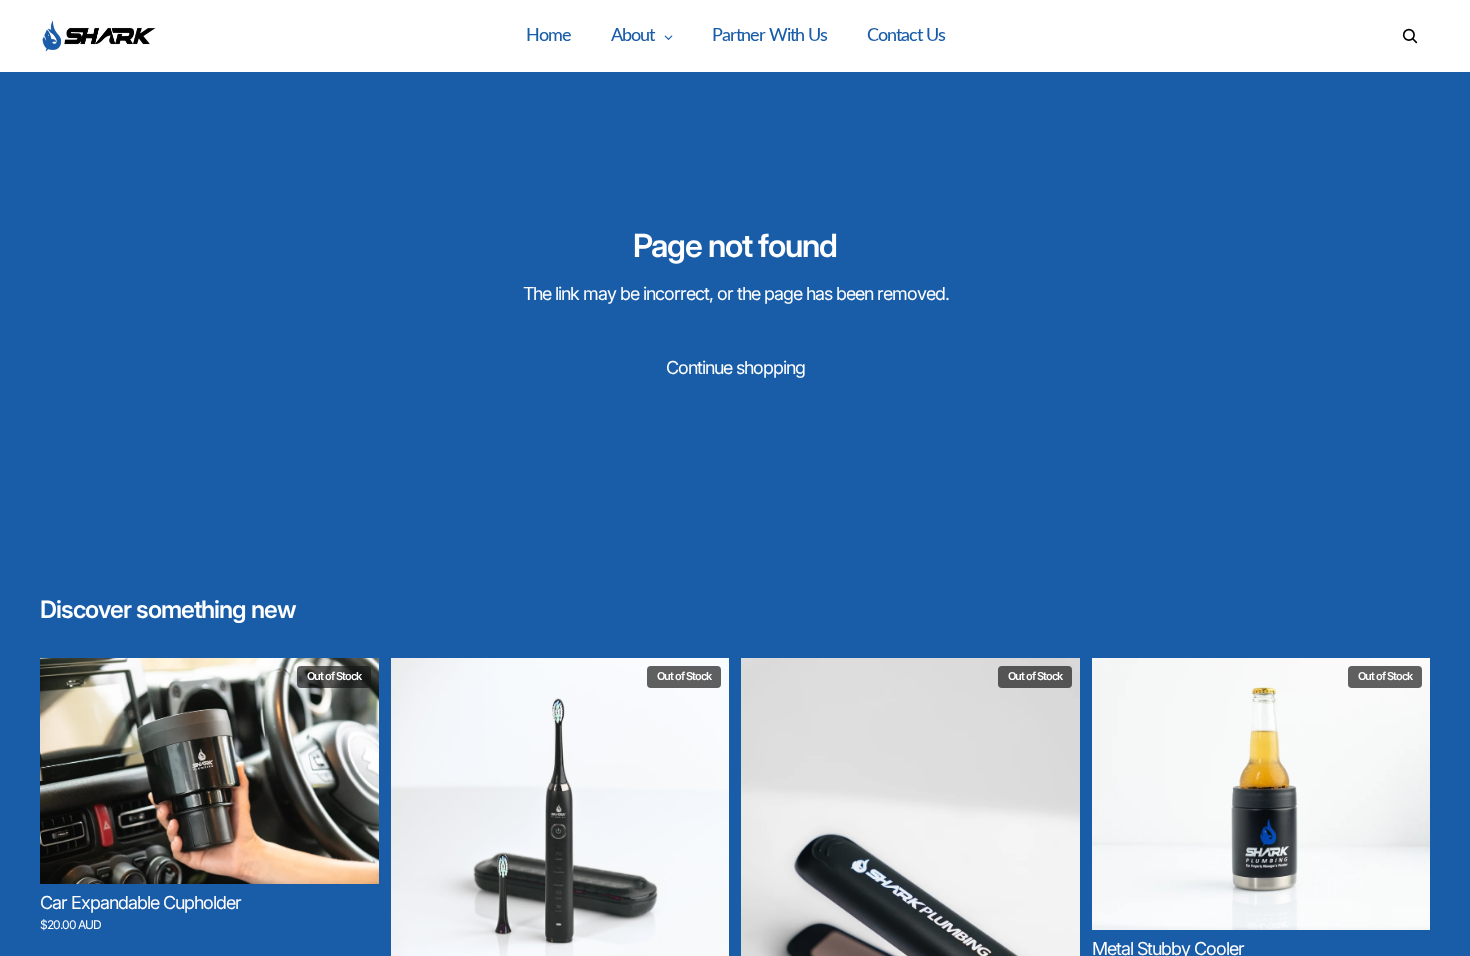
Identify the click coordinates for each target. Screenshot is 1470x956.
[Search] (1410, 36)
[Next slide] (349, 771)
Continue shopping (735, 367)
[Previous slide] (70, 771)
